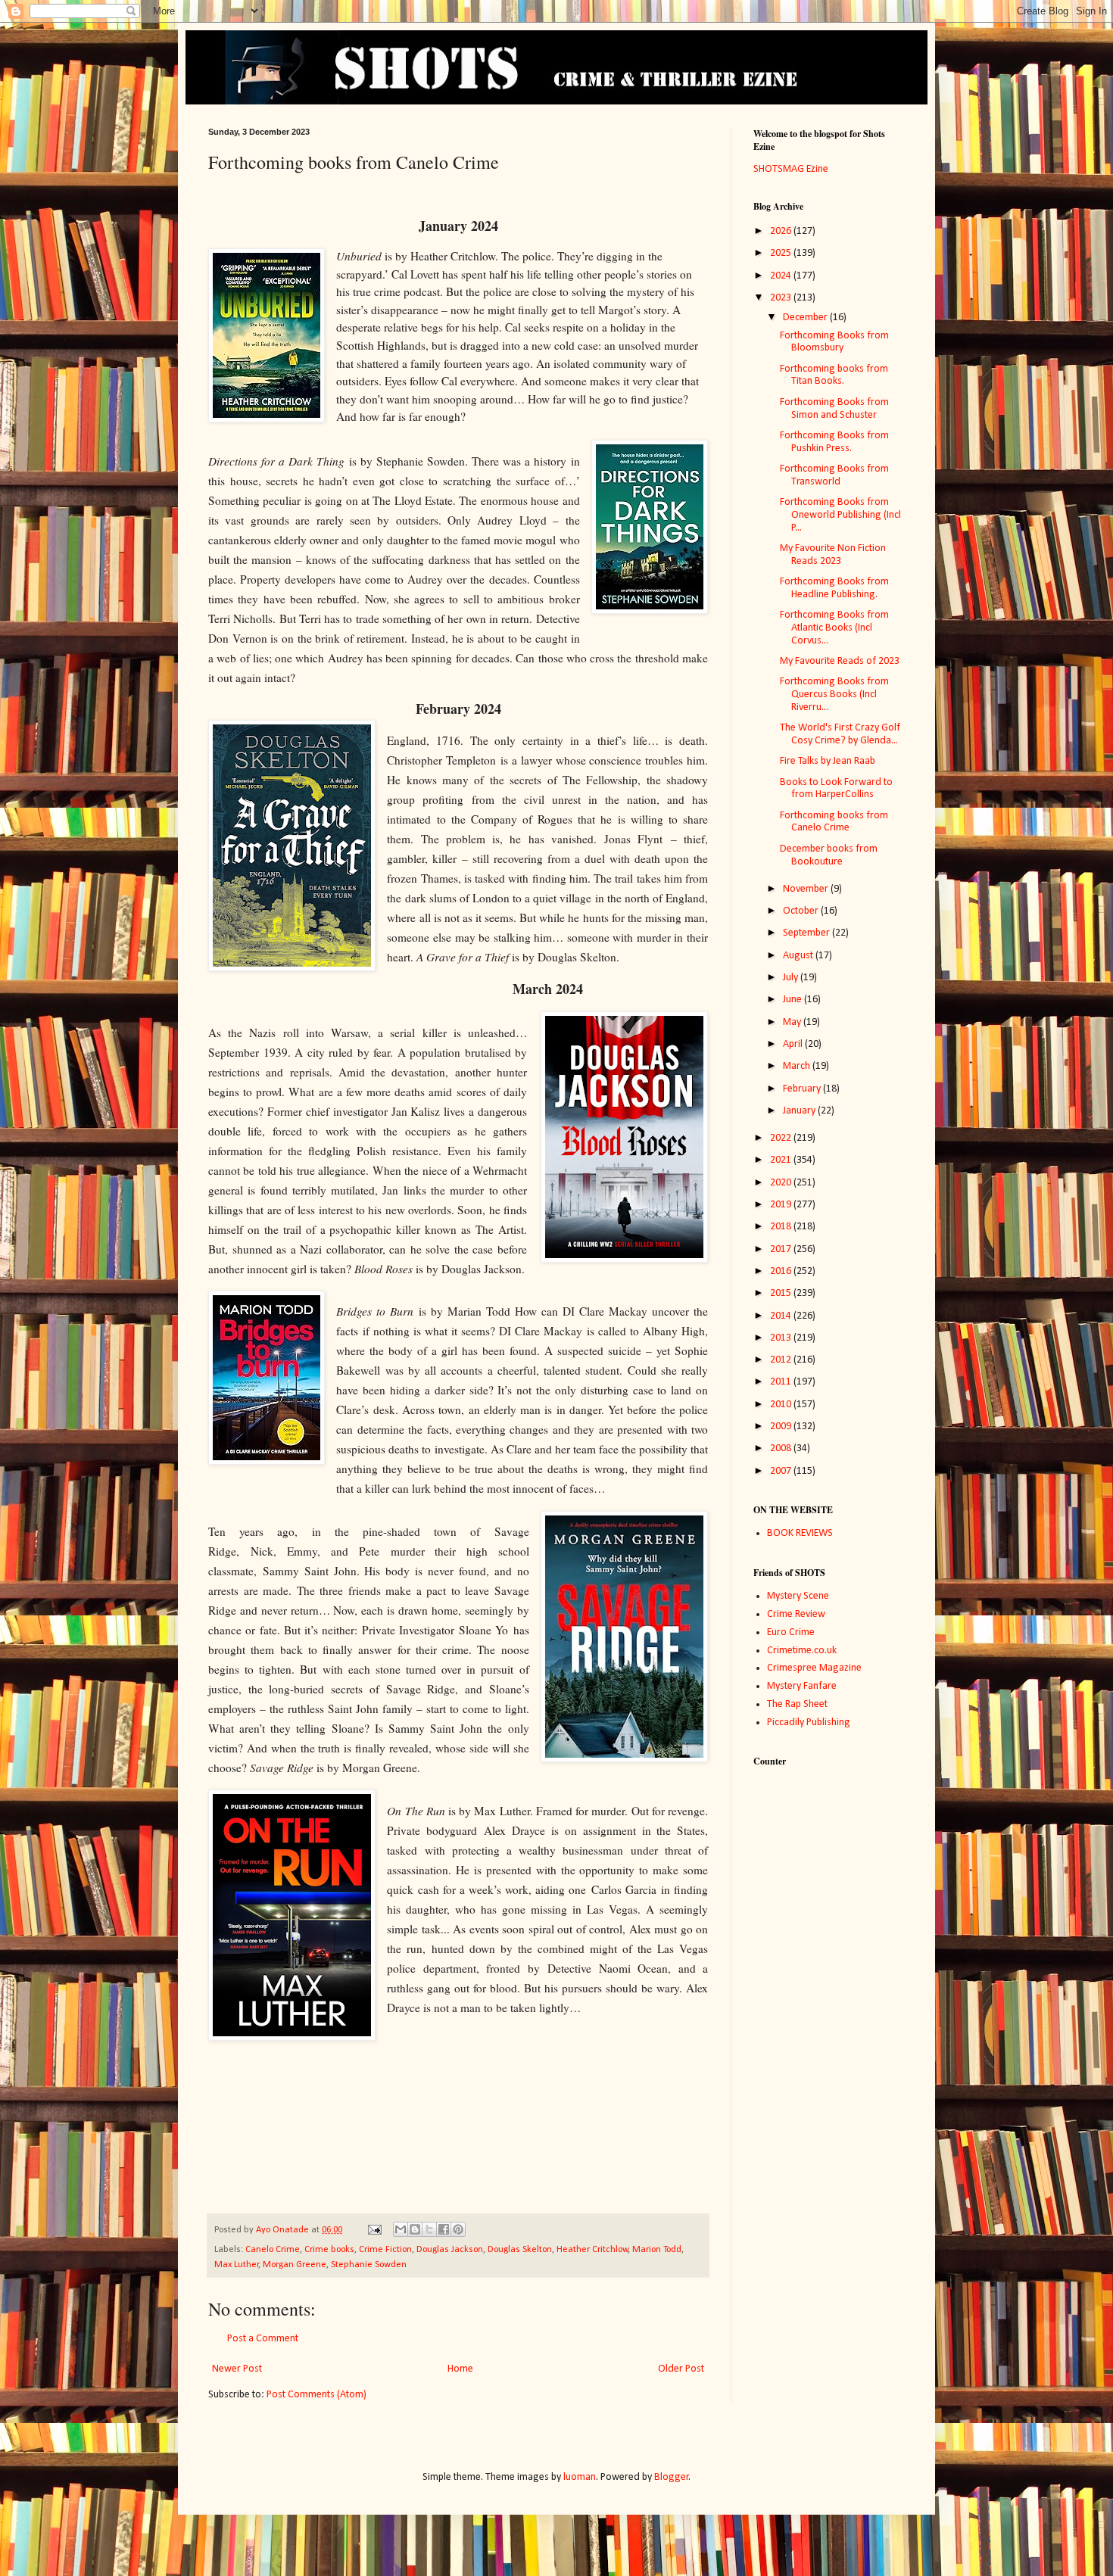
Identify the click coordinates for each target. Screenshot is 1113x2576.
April (794, 1044)
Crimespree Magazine (814, 1668)
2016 (782, 1271)
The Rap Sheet (797, 1704)
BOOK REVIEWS (800, 1533)
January (800, 1111)
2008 (782, 1448)
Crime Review (796, 1614)
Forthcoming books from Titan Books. (834, 375)
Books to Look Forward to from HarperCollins (836, 789)
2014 (782, 1316)
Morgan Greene (295, 2265)
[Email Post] (374, 2230)
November (807, 889)
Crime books (329, 2250)
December (806, 318)
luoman (580, 2477)
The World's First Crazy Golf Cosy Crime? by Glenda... (840, 734)
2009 (782, 1427)
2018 (782, 1227)
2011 (782, 1382)
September (807, 933)
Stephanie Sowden (369, 2265)
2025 (782, 253)
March (798, 1066)
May (793, 1022)
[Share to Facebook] (444, 2229)
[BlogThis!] (415, 2229)
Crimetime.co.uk (802, 1651)
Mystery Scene (798, 1596)
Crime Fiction (385, 2250)
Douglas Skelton (520, 2250)
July (792, 978)
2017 (782, 1249)
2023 (782, 298)
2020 (782, 1183)
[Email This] (401, 2229)
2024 (782, 276)
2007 (782, 1471)
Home (460, 2369)
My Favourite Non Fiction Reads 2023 (833, 555)
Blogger (672, 2477)
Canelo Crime (273, 2250)
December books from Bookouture (829, 855)
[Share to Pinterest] (458, 2229)
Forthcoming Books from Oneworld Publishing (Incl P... (840, 515)
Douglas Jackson (450, 2250)
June (793, 1000)
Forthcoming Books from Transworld (834, 475)
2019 (782, 1205)
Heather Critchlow (592, 2250)
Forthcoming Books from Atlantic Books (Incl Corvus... (834, 628)
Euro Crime (791, 1632)
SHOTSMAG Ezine (791, 169)
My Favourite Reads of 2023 (840, 661)
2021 (782, 1160)
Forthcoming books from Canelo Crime (834, 822)
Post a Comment (263, 2339)
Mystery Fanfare (802, 1686)
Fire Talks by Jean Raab (828, 761)
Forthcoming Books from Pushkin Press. (834, 442)
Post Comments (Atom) (316, 2395)
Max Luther (237, 2265)
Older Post (681, 2369)
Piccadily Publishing (809, 1723)
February (803, 1089)
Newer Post (237, 2369)
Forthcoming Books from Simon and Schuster (834, 409)
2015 (782, 1293)
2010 (782, 1405)
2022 (782, 1138)
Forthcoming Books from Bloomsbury (834, 342)
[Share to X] (429, 2229)
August (799, 956)
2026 (782, 231)
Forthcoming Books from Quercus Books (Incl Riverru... (834, 695)
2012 (782, 1360)
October (802, 911)
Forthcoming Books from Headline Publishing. (834, 588)
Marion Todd (657, 2250)
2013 (782, 1338)
